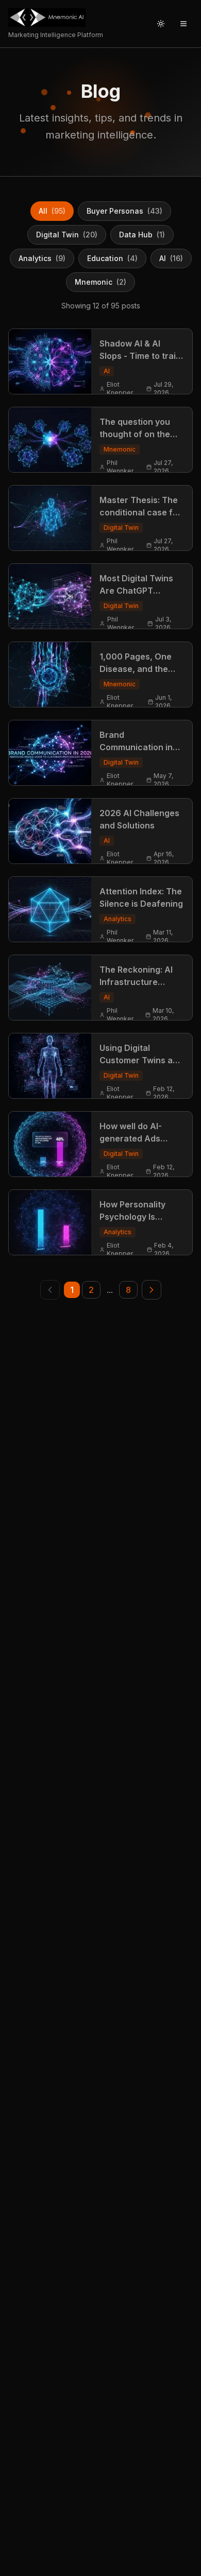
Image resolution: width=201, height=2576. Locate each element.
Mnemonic (100, 282)
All (52, 211)
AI (171, 258)
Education (112, 258)
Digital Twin (67, 235)
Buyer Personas (124, 211)
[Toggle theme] (161, 24)
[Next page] (152, 1290)
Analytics (42, 258)
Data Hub (142, 235)
